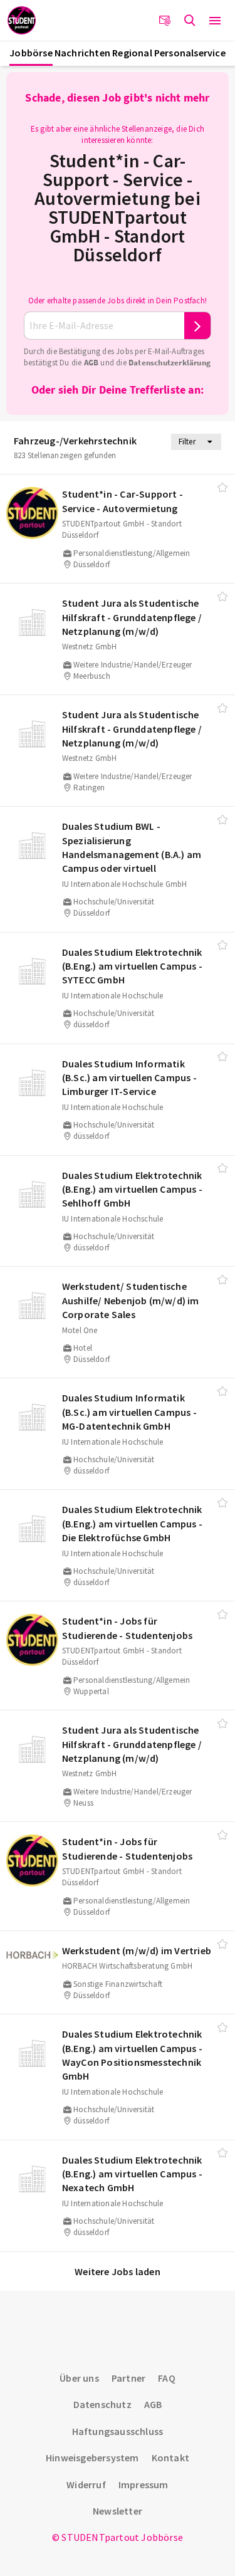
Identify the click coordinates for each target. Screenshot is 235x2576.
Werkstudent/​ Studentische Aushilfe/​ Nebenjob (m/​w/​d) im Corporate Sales (131, 1300)
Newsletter (118, 2511)
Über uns (79, 2378)
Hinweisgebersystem (92, 2458)
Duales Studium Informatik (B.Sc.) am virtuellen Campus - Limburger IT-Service (129, 1078)
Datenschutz (102, 2404)
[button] (215, 21)
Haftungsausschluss (118, 2431)
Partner (128, 2378)
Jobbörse (31, 53)
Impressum (144, 2484)
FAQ (167, 2378)
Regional (132, 53)
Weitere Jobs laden (118, 2271)
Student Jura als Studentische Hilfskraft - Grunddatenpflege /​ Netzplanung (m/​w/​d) (132, 617)
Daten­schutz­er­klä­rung (170, 363)
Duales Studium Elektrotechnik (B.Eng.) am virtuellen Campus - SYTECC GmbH (132, 966)
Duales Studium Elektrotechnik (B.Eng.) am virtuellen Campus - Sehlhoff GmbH (132, 1189)
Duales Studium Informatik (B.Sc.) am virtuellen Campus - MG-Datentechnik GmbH (129, 1412)
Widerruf (86, 2484)
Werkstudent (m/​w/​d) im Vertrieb (137, 1950)
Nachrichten (82, 53)
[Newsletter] (165, 21)
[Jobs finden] (190, 21)
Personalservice (190, 53)
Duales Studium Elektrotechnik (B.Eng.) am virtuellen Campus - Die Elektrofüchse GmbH (132, 1523)
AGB (91, 363)
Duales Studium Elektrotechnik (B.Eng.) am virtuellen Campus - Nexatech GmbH (132, 2174)
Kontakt (170, 2458)
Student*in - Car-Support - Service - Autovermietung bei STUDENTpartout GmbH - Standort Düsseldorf (118, 207)
